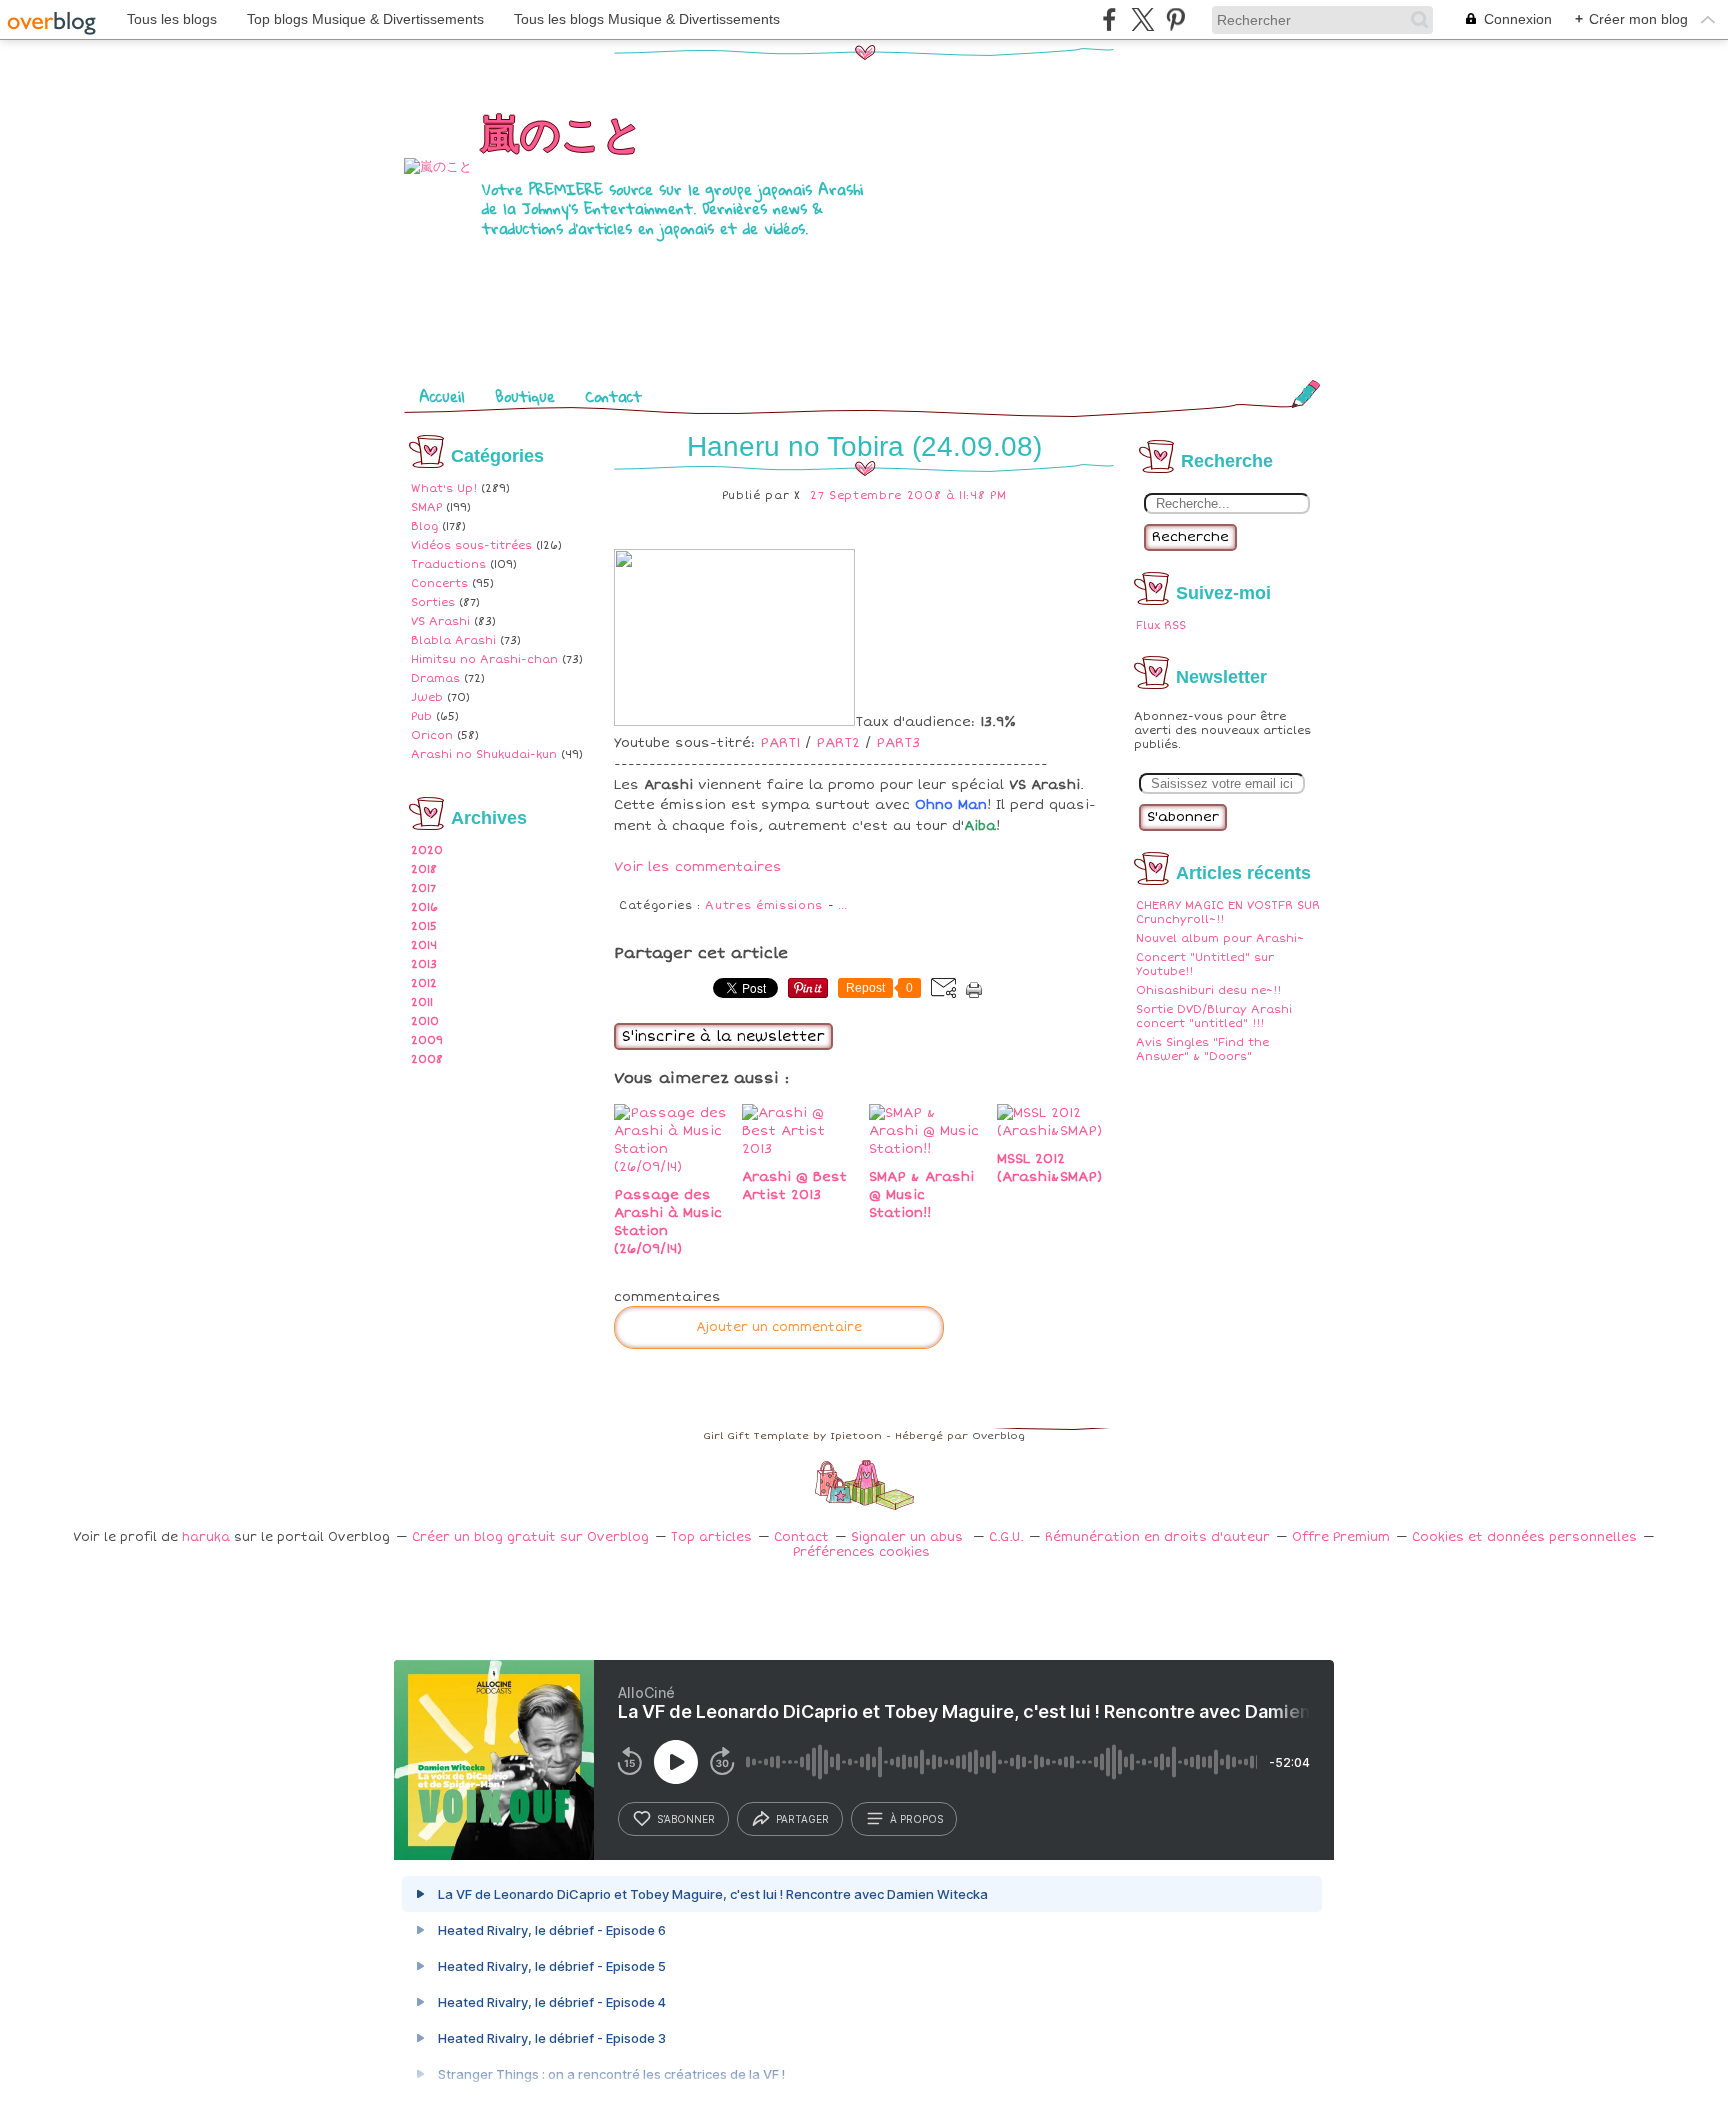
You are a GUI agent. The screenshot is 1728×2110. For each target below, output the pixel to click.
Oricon (432, 735)
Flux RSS (1161, 625)
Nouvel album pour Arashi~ (1220, 938)
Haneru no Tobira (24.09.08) (864, 446)
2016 (424, 907)
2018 (424, 869)
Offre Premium (1341, 1537)
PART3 (898, 743)
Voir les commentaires (698, 867)
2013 (424, 964)
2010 (425, 1021)
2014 (424, 945)
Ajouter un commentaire (779, 1327)
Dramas (435, 678)
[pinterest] (1175, 19)
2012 (424, 983)
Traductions (448, 564)
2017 (423, 888)
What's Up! (444, 488)
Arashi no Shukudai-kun (484, 754)
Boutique (525, 396)
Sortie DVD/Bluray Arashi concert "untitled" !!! (1214, 1016)
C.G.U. (1006, 1537)
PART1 (780, 743)
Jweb (427, 697)
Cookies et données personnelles (1524, 1537)
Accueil (442, 396)
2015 (424, 926)
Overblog (998, 1436)
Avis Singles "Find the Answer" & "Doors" (1202, 1049)
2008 (427, 1059)
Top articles (711, 1537)
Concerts (439, 583)
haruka (206, 1537)
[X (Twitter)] (1142, 19)
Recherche (1190, 537)
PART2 (838, 743)
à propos (916, 1819)
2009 (427, 1040)
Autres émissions (763, 905)
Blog (424, 526)
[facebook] (1109, 19)
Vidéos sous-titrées (471, 545)
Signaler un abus (909, 1537)
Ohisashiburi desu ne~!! (1208, 990)
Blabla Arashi (453, 640)
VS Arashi (440, 621)
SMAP (426, 507)
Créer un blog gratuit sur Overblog (530, 1537)
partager (802, 1819)
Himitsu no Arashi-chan (484, 659)
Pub (421, 716)
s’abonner (686, 1819)
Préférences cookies (861, 1552)
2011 (422, 1002)
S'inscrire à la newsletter (723, 1036)
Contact (613, 396)
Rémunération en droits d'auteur (1157, 1537)
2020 (427, 850)
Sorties (433, 602)
